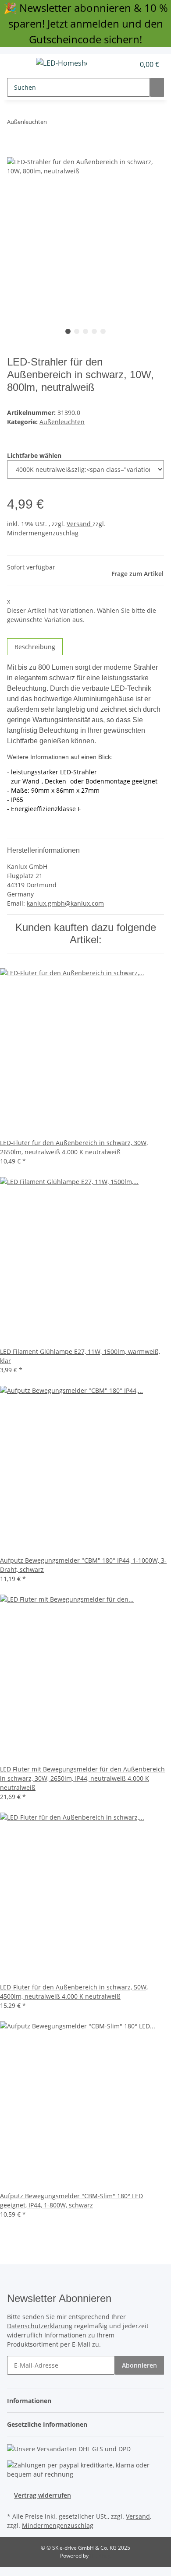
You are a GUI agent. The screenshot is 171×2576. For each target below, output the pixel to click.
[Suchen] (157, 87)
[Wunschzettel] (128, 64)
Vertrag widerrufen (43, 2495)
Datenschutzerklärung (40, 2326)
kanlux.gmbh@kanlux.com (65, 903)
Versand (80, 524)
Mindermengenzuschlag (43, 533)
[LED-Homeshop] (62, 63)
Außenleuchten (62, 422)
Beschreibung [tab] (35, 647)
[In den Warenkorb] (14, 152)
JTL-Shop (100, 2556)
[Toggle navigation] (18, 64)
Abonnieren (139, 2365)
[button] (118, 64)
